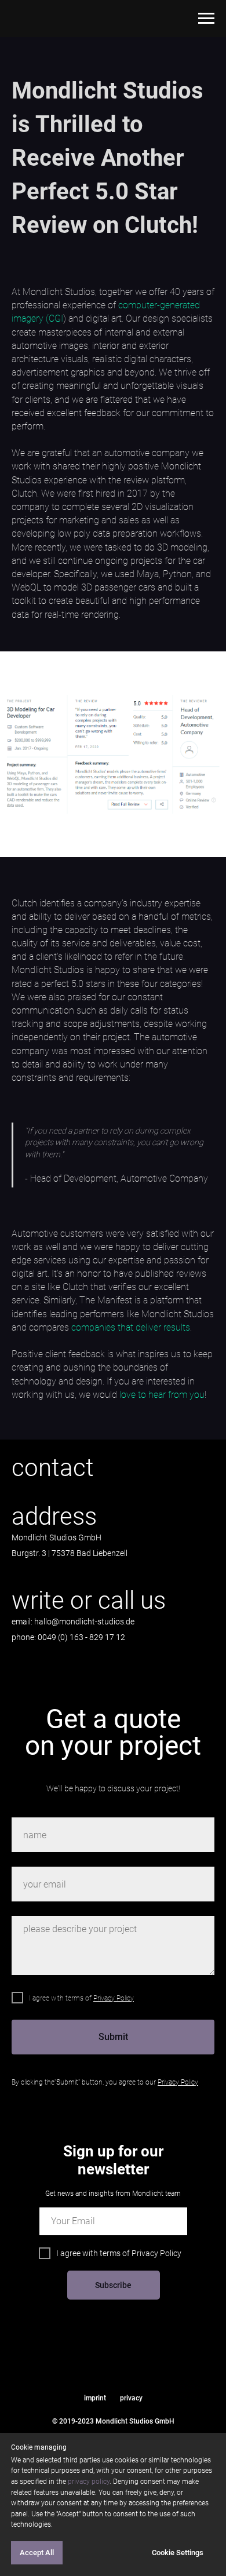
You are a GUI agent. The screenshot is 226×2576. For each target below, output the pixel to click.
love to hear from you (162, 1395)
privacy (131, 2398)
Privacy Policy (156, 2253)
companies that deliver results (131, 1327)
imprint (95, 2398)
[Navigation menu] (206, 19)
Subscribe (113, 2285)
